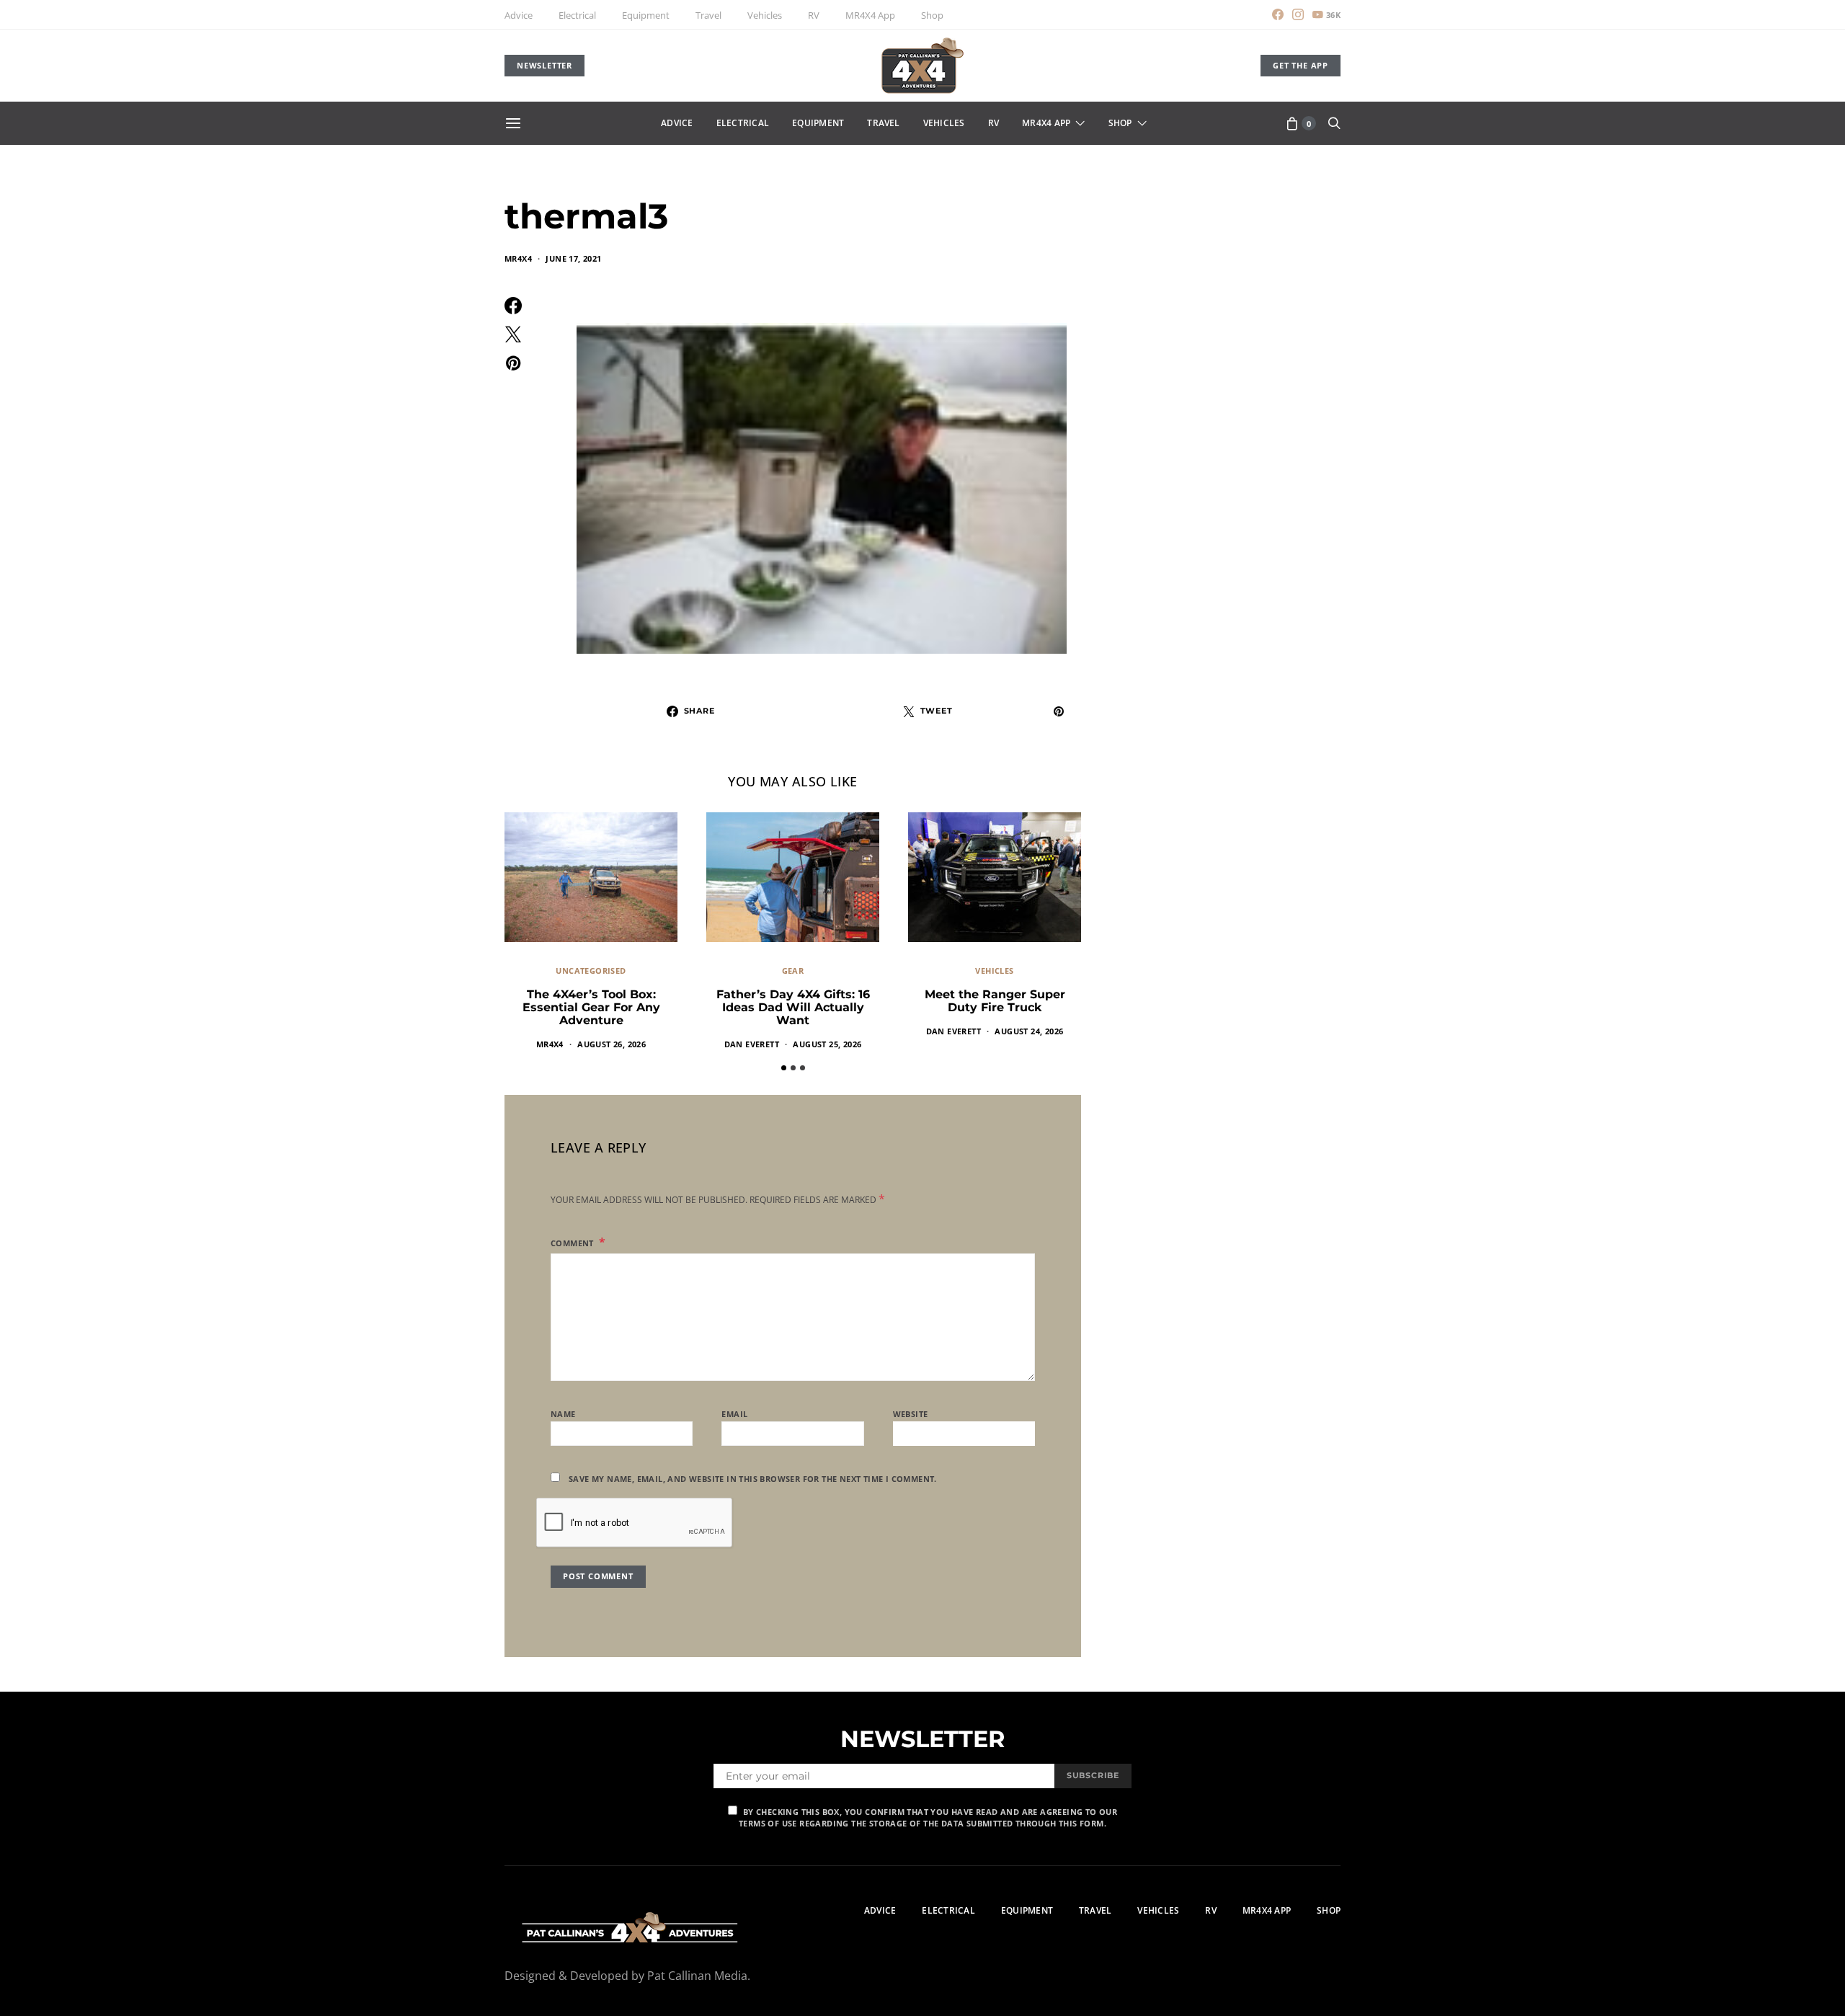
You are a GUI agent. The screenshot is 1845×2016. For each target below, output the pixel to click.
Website (911, 1414)
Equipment (646, 15)
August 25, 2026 (827, 1044)
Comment (573, 1243)
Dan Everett (752, 1044)
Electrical (577, 15)
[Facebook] (1278, 14)
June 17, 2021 (573, 258)
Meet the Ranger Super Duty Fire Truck (995, 1001)
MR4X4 (518, 258)
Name (563, 1414)
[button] (784, 1068)
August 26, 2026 (612, 1044)
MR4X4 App (870, 15)
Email (734, 1414)
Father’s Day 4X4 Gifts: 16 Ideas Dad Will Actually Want (793, 1007)
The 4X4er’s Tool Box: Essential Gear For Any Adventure (591, 1007)
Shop (932, 15)
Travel (708, 15)
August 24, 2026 (1029, 1031)
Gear (793, 971)
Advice (519, 15)
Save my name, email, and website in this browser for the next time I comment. (753, 1479)
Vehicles (765, 15)
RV (814, 15)
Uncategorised (591, 971)
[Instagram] (1298, 14)
